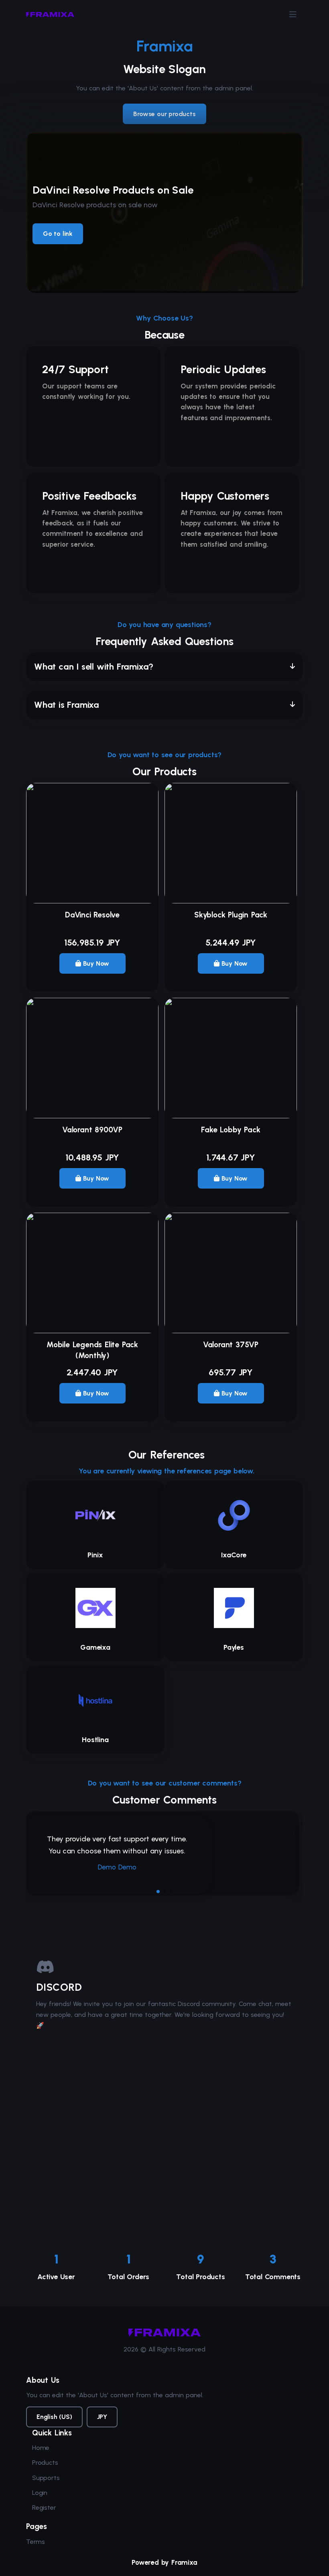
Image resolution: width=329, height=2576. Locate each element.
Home (41, 2448)
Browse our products (164, 114)
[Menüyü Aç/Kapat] (293, 14)
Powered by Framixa (164, 2562)
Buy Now (95, 963)
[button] (164, 667)
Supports (46, 2478)
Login (40, 2493)
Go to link (58, 234)
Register (44, 2508)
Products (45, 2463)
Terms (36, 2542)
